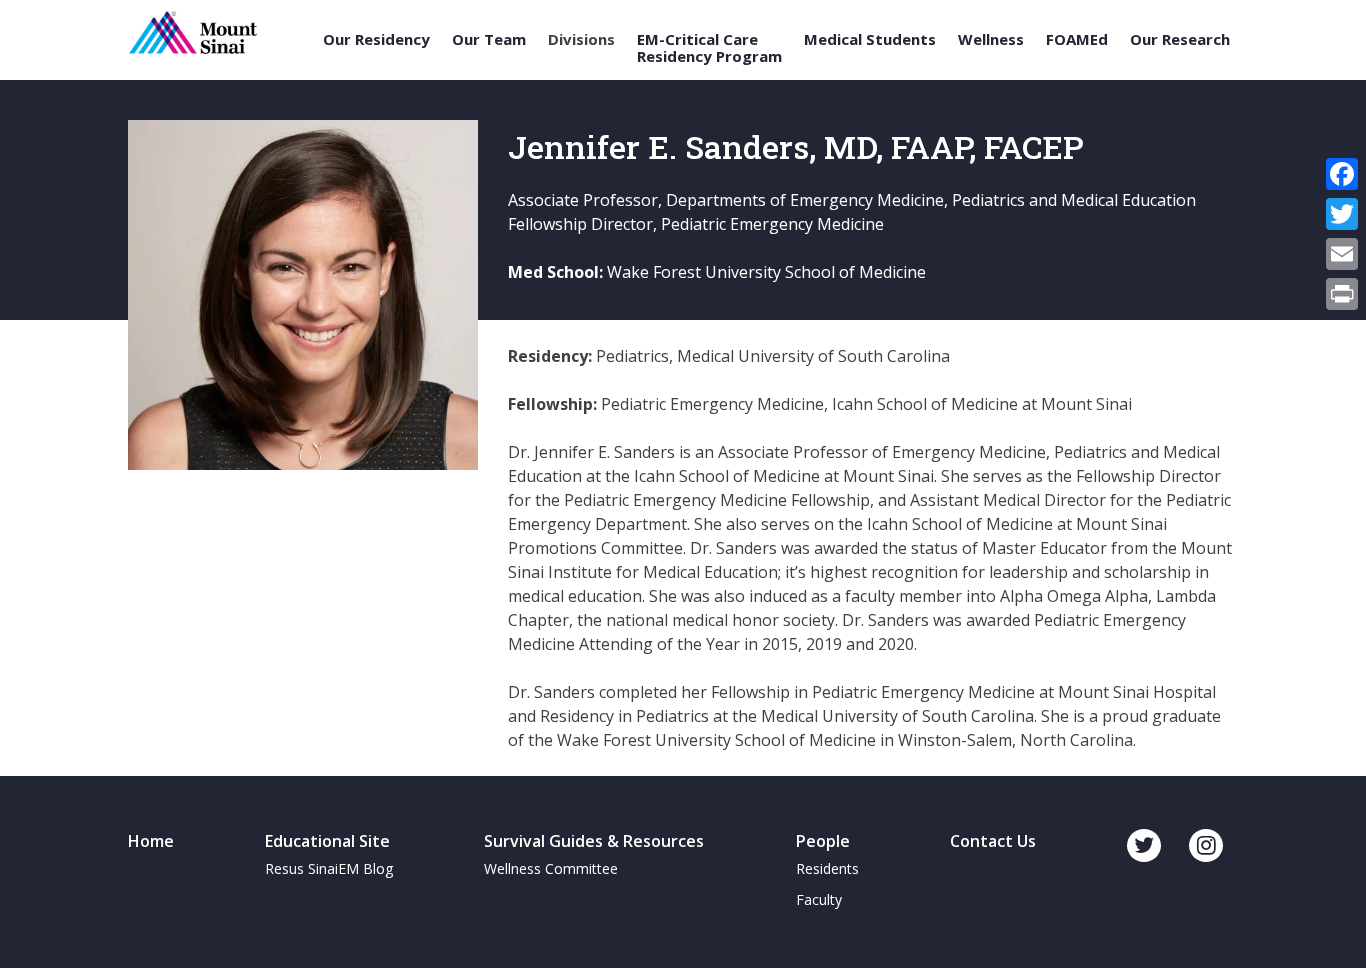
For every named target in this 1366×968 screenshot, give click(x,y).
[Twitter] (1342, 214)
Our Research (1180, 39)
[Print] (1342, 294)
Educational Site (327, 841)
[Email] (1342, 254)
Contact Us (993, 841)
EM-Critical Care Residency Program (709, 47)
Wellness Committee (551, 868)
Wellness (991, 39)
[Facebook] (1342, 174)
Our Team (489, 39)
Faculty (819, 899)
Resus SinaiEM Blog (329, 868)
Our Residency (376, 39)
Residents (827, 868)
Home (151, 841)
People (823, 841)
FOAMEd (1077, 39)
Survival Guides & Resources (594, 841)
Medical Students (870, 39)
